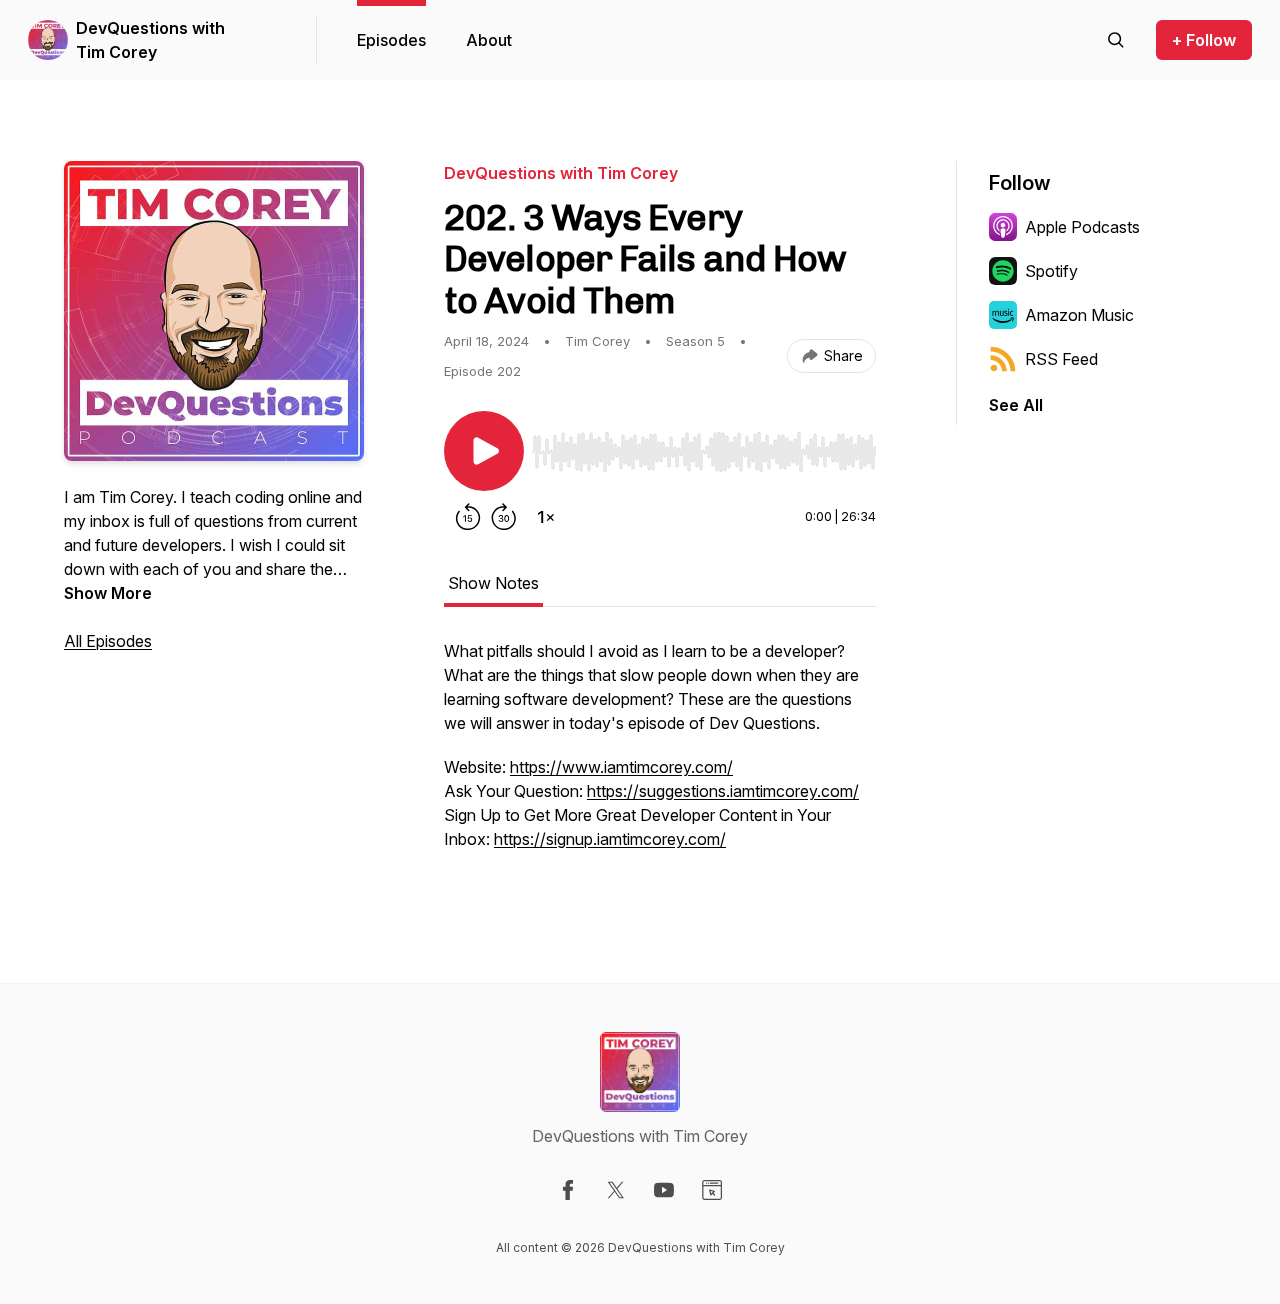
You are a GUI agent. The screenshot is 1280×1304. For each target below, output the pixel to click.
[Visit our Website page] (712, 1190)
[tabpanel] (660, 755)
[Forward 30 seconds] (504, 517)
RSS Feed (1061, 359)
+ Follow (1204, 40)
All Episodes (108, 641)
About (489, 40)
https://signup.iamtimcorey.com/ (610, 839)
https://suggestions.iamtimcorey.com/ (723, 791)
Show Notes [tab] (493, 583)
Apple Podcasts (1082, 227)
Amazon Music (1079, 315)
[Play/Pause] (484, 451)
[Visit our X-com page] (616, 1190)
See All (1016, 405)
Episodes (391, 40)
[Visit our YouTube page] (664, 1190)
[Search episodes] (1116, 40)
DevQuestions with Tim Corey (150, 40)
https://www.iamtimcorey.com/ (621, 767)
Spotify (1051, 271)
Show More (108, 593)
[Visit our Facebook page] (568, 1190)
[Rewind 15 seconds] (468, 517)
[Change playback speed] (546, 517)
